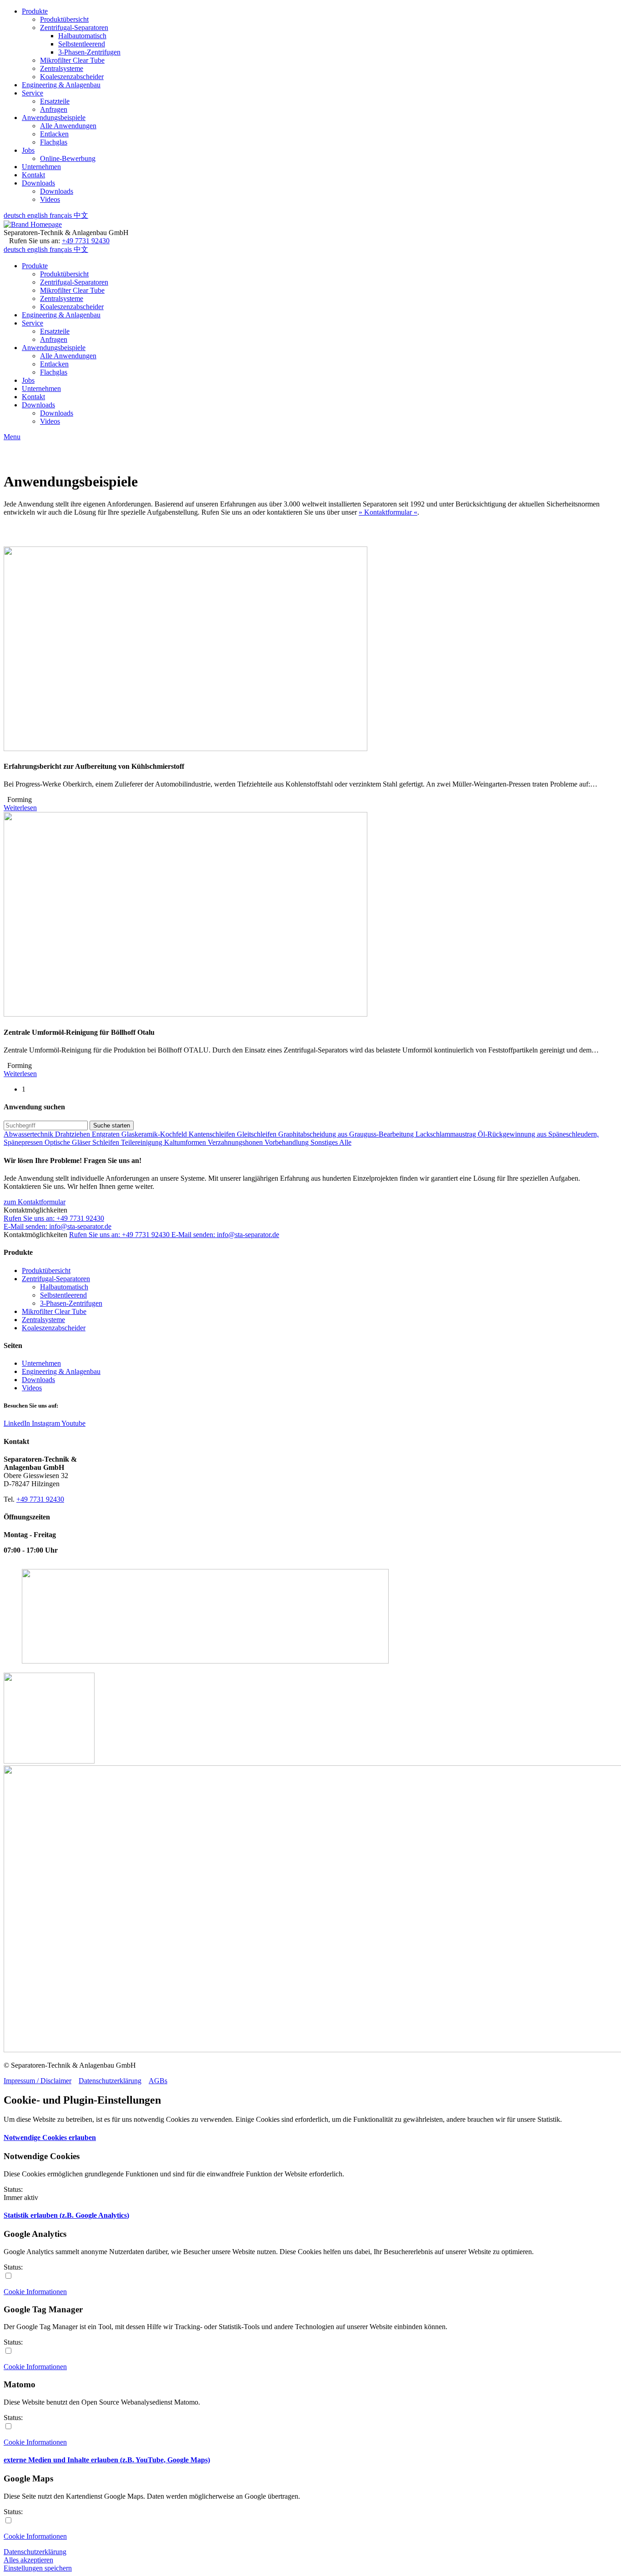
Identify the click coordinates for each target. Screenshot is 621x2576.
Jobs (28, 150)
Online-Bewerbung (68, 158)
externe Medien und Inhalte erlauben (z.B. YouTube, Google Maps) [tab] (107, 2460)
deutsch (15, 215)
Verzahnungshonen (236, 1142)
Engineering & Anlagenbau (61, 85)
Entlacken (54, 134)
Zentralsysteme (62, 68)
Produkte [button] (35, 266)
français (62, 215)
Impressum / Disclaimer (38, 2081)
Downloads (38, 183)
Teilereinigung (143, 1142)
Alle (345, 1142)
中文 (81, 215)
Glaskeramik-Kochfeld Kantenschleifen (179, 1134)
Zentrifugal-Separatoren (74, 28)
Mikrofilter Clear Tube (72, 60)
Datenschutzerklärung (110, 2081)
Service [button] (33, 323)
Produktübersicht (64, 19)
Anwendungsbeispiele (54, 118)
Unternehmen (41, 167)
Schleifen (107, 1142)
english (38, 215)
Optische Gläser (68, 1142)
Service (33, 93)
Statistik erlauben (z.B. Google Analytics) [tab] (66, 2215)
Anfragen (54, 109)
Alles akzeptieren (28, 2560)
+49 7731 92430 (86, 241)
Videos (50, 199)
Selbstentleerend (82, 44)
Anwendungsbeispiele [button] (54, 348)
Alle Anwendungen (68, 126)
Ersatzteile (55, 101)
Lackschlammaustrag (447, 1134)
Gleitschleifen (258, 1134)
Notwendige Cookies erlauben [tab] (50, 2137)
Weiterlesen (20, 808)
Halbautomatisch (82, 36)
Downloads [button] (38, 405)
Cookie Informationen (35, 2292)
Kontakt (33, 175)
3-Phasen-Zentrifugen (89, 52)
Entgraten (107, 1134)
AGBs (158, 2081)
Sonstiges (325, 1142)
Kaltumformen (186, 1142)
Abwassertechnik (29, 1134)
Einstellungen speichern (38, 2568)
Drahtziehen (73, 1134)
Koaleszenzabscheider (72, 77)
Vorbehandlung (288, 1142)
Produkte (35, 11)
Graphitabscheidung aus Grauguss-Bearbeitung (347, 1134)
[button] (35, 1202)
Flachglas (54, 142)
